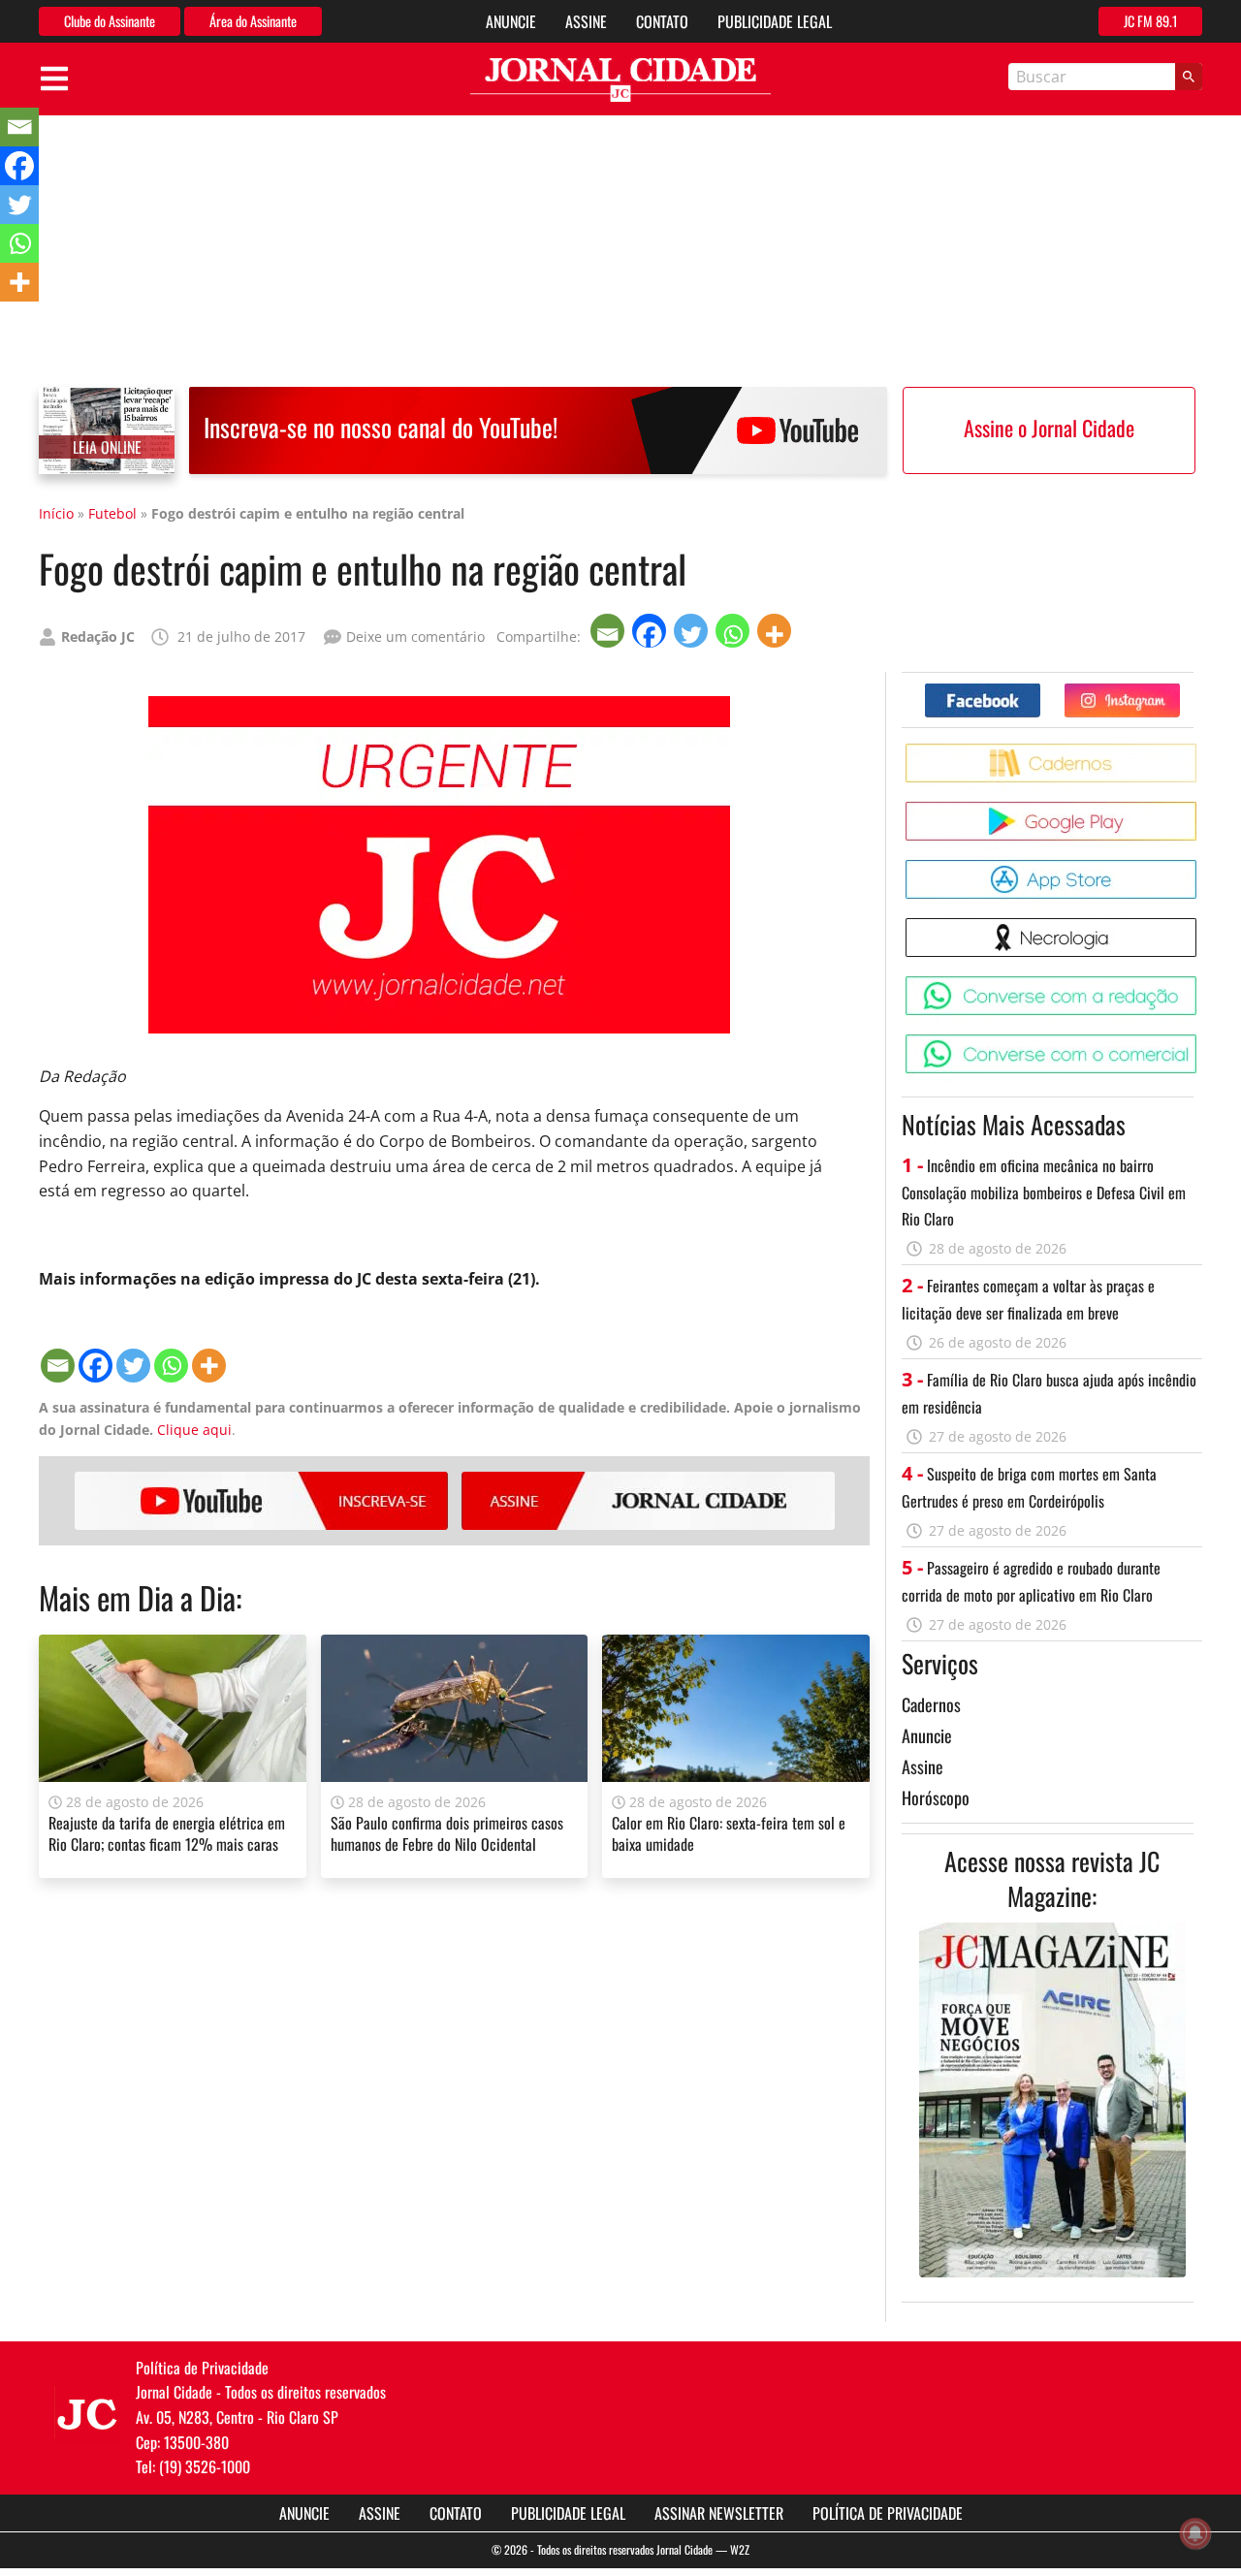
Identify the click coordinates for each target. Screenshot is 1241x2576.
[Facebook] (651, 631)
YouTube (261, 1501)
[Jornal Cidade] (620, 80)
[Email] (609, 631)
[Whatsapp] (734, 631)
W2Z (740, 2549)
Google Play (1200, 809)
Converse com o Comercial (1200, 1042)
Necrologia (1200, 925)
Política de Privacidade (888, 2513)
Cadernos (931, 1704)
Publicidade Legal (775, 21)
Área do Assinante (253, 21)
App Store (1200, 867)
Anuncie (511, 21)
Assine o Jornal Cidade (1049, 428)
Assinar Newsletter (719, 2513)
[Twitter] (693, 631)
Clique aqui (194, 1430)
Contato (662, 21)
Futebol (112, 513)
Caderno (1200, 751)
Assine (586, 21)
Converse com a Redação (1200, 984)
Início (56, 513)
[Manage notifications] (1195, 2533)
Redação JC (98, 636)
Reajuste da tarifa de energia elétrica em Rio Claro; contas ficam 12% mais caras (167, 1833)
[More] (776, 631)
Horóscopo (936, 1797)
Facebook (1040, 691)
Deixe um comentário (415, 636)
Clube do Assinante (110, 21)
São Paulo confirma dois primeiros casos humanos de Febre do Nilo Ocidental (447, 1833)
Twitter (1179, 691)
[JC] (87, 2412)
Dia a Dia (187, 1597)
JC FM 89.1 (1150, 21)
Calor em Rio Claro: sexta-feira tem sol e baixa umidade (729, 1833)
